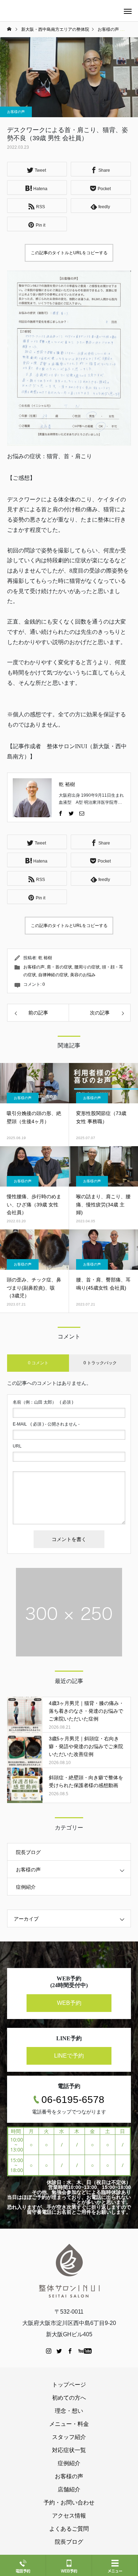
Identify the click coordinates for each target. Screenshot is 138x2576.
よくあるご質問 (69, 2529)
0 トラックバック (100, 1363)
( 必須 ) (43, 1402)
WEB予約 (69, 2003)
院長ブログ (28, 1852)
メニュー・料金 (69, 2424)
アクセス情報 (69, 2516)
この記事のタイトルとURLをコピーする (69, 253)
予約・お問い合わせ (69, 2503)
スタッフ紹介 (69, 2437)
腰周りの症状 (87, 967)
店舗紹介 (69, 2489)
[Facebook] (61, 813)
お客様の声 (16, 112)
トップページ (69, 2385)
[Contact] (82, 813)
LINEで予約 (69, 2056)
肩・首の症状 (59, 967)
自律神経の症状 (53, 975)
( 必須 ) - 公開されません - (46, 1424)
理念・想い (69, 2411)
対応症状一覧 (69, 2450)
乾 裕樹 (67, 784)
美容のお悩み (83, 975)
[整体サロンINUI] (69, 2270)
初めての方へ (69, 2398)
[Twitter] (71, 813)
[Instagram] (49, 2351)
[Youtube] (85, 2351)
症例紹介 (26, 1887)
